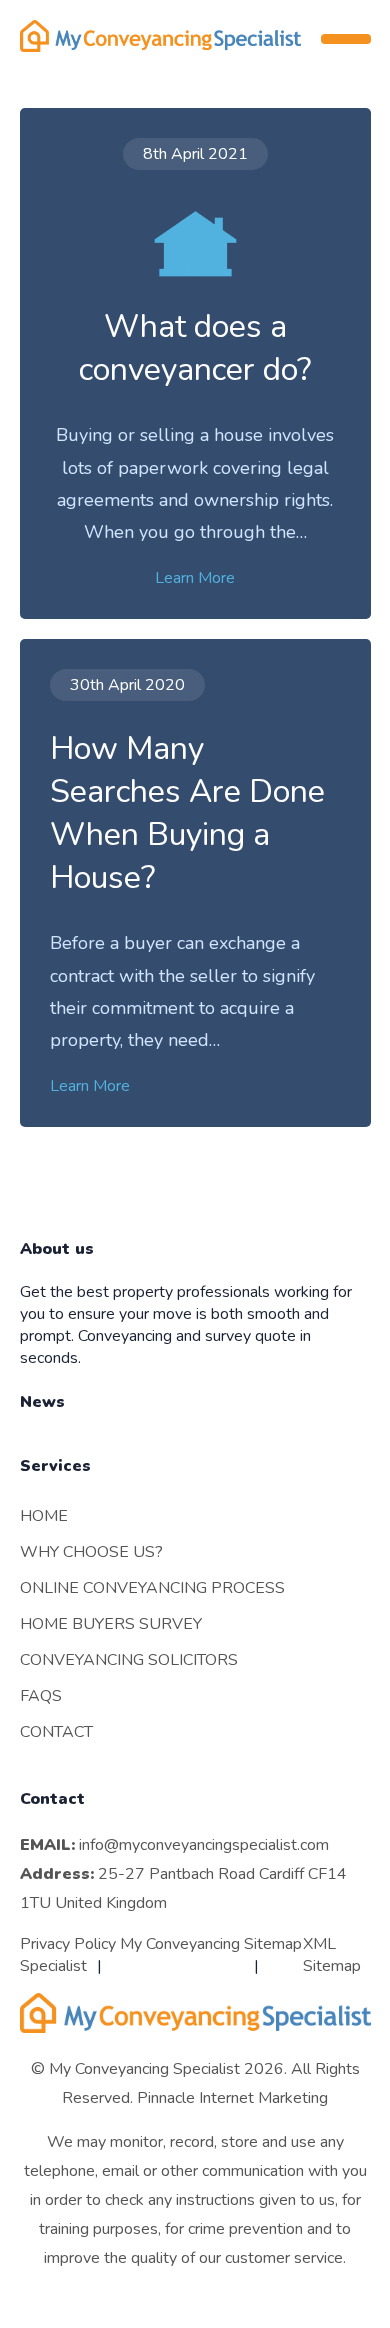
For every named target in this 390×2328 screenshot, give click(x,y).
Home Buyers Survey (111, 1624)
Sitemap (273, 1944)
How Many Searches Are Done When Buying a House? (187, 813)
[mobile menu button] (346, 39)
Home (44, 1516)
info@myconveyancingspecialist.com (204, 1845)
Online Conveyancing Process (152, 1588)
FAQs (41, 1696)
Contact (56, 1732)
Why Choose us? (91, 1552)
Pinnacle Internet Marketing (232, 2098)
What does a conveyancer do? (195, 348)
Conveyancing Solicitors (129, 1660)
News (42, 1402)
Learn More (195, 578)
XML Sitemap (332, 1955)
